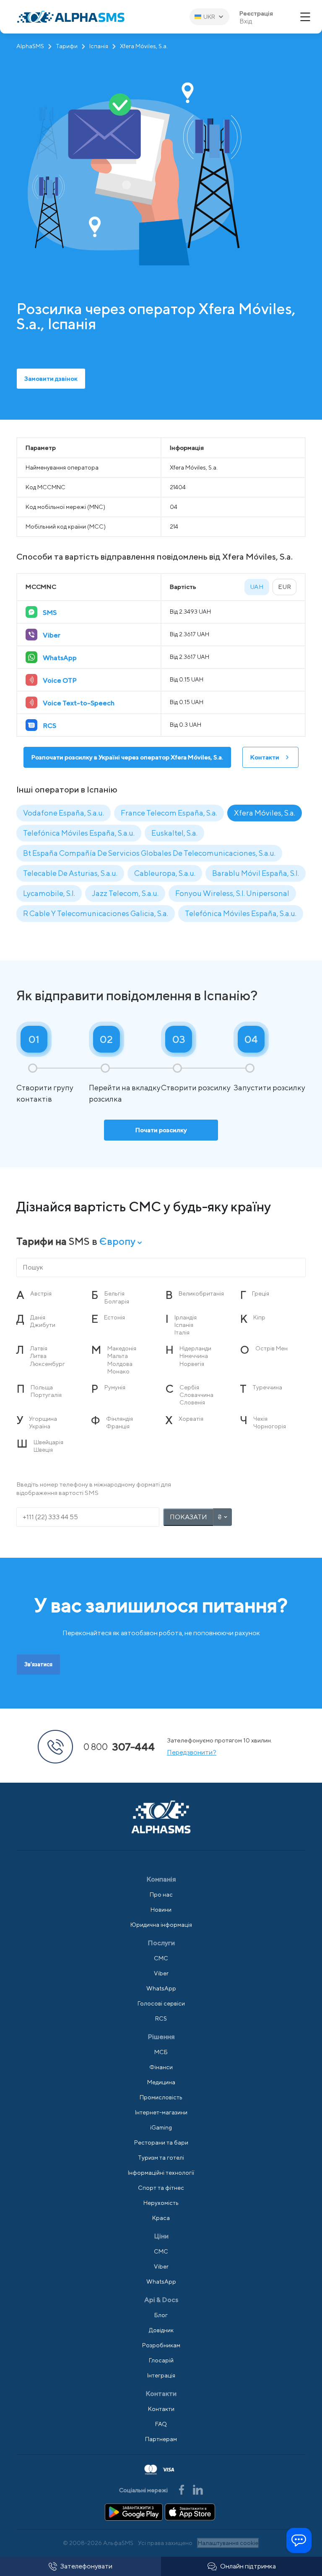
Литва (38, 1356)
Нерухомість (161, 2203)
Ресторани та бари (161, 2142)
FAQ (161, 2424)
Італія (182, 1332)
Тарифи (67, 46)
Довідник (161, 2330)
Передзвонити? (192, 1752)
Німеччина (194, 1356)
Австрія (41, 1293)
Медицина (161, 2082)
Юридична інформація (161, 1925)
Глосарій (161, 2360)
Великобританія (201, 1293)
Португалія (46, 1395)
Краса (161, 2218)
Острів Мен (271, 1348)
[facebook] (182, 2489)
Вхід (246, 21)
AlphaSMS (30, 46)
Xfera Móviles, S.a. (265, 813)
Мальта (118, 1356)
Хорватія (191, 1419)
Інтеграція (161, 2375)
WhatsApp (161, 1988)
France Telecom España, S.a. (169, 813)
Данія (38, 1317)
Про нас (161, 1895)
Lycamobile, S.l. (49, 893)
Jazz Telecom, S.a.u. (125, 893)
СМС (161, 1958)
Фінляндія (119, 1419)
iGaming (161, 2127)
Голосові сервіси (161, 2003)
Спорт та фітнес (161, 2188)
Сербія (189, 1387)
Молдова (120, 1364)
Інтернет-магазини (161, 2112)
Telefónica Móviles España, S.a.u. (79, 833)
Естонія (114, 1317)
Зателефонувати (86, 2566)
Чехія (260, 1419)
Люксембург (48, 1364)
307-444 (119, 1747)
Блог (161, 2315)
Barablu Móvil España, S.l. (256, 873)
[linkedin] (198, 2489)
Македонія (122, 1348)
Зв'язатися (38, 1664)
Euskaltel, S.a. (174, 833)
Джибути (43, 1325)
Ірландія (186, 1317)
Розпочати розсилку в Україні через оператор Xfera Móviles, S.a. (127, 757)
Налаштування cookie (228, 2543)
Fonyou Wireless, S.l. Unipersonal (232, 893)
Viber (161, 1973)
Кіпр (259, 1317)
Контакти (265, 757)
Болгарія (117, 1301)
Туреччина (267, 1387)
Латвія (39, 1348)
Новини (161, 1910)
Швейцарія (48, 1442)
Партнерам (161, 2439)
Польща (42, 1387)
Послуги (161, 1943)
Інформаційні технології (161, 2173)
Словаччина (196, 1395)
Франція (118, 1426)
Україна (40, 1426)
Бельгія (114, 1293)
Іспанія (99, 46)
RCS (161, 2018)
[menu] (305, 17)
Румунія (115, 1387)
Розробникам (161, 2345)
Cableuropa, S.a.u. (165, 873)
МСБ (161, 2052)
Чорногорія (270, 1426)
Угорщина (43, 1419)
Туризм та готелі (161, 2158)
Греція (261, 1293)
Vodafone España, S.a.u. (64, 813)
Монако (118, 1371)
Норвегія (192, 1364)
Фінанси (161, 2067)
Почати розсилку (161, 1130)
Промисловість (161, 2097)
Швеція (43, 1450)
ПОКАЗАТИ (188, 1517)
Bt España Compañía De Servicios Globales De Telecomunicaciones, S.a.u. (149, 853)
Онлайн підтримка (248, 2566)
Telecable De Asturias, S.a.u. (70, 873)
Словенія (192, 1402)
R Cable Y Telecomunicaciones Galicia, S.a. (96, 913)
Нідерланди (195, 1348)
